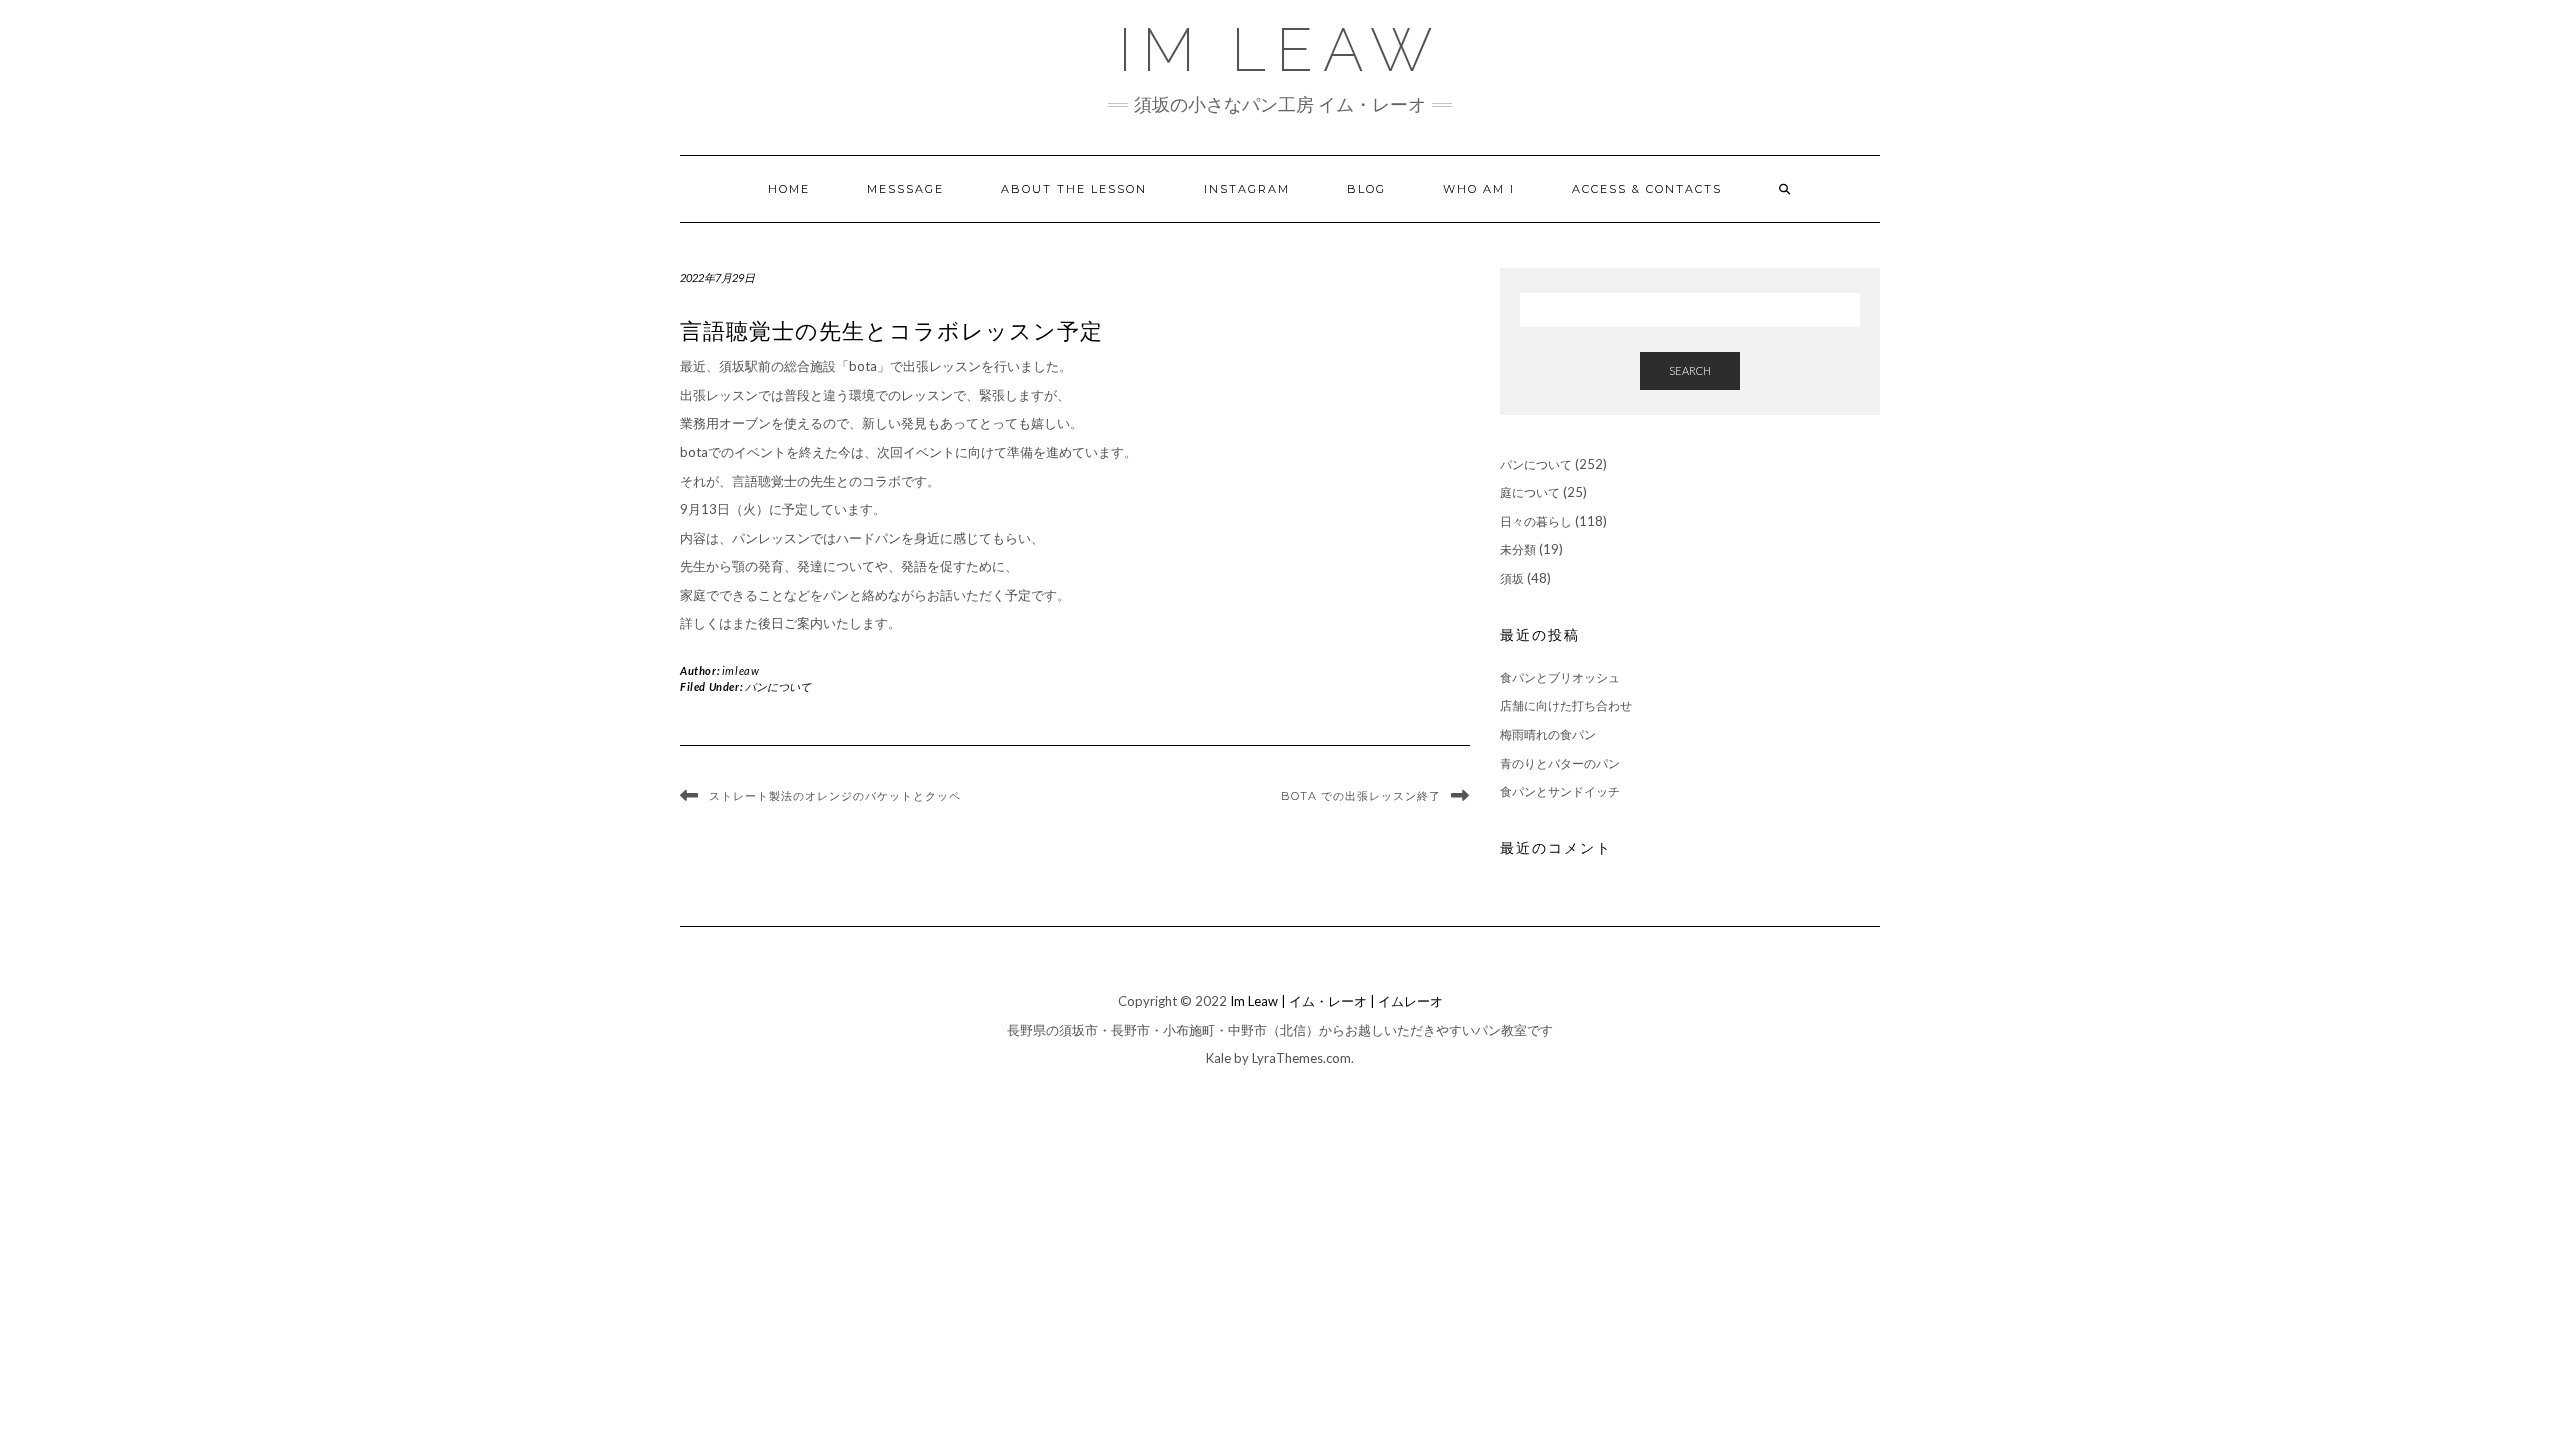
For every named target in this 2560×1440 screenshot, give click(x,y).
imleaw (741, 670)
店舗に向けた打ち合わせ (1566, 705)
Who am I (1479, 189)
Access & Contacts (1647, 189)
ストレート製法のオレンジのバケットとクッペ (835, 796)
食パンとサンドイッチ (1560, 791)
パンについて (778, 686)
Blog (1366, 189)
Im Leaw (1280, 50)
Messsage (905, 189)
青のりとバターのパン (1560, 763)
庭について (1530, 492)
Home (789, 189)
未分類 (1518, 549)
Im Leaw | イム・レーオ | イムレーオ (1336, 1001)
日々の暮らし (1536, 521)
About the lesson (1074, 189)
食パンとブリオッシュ (1560, 677)
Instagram (1247, 189)
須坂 (1512, 578)
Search (1690, 370)
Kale (1218, 1058)
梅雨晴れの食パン (1548, 734)
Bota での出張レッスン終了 (1361, 796)
